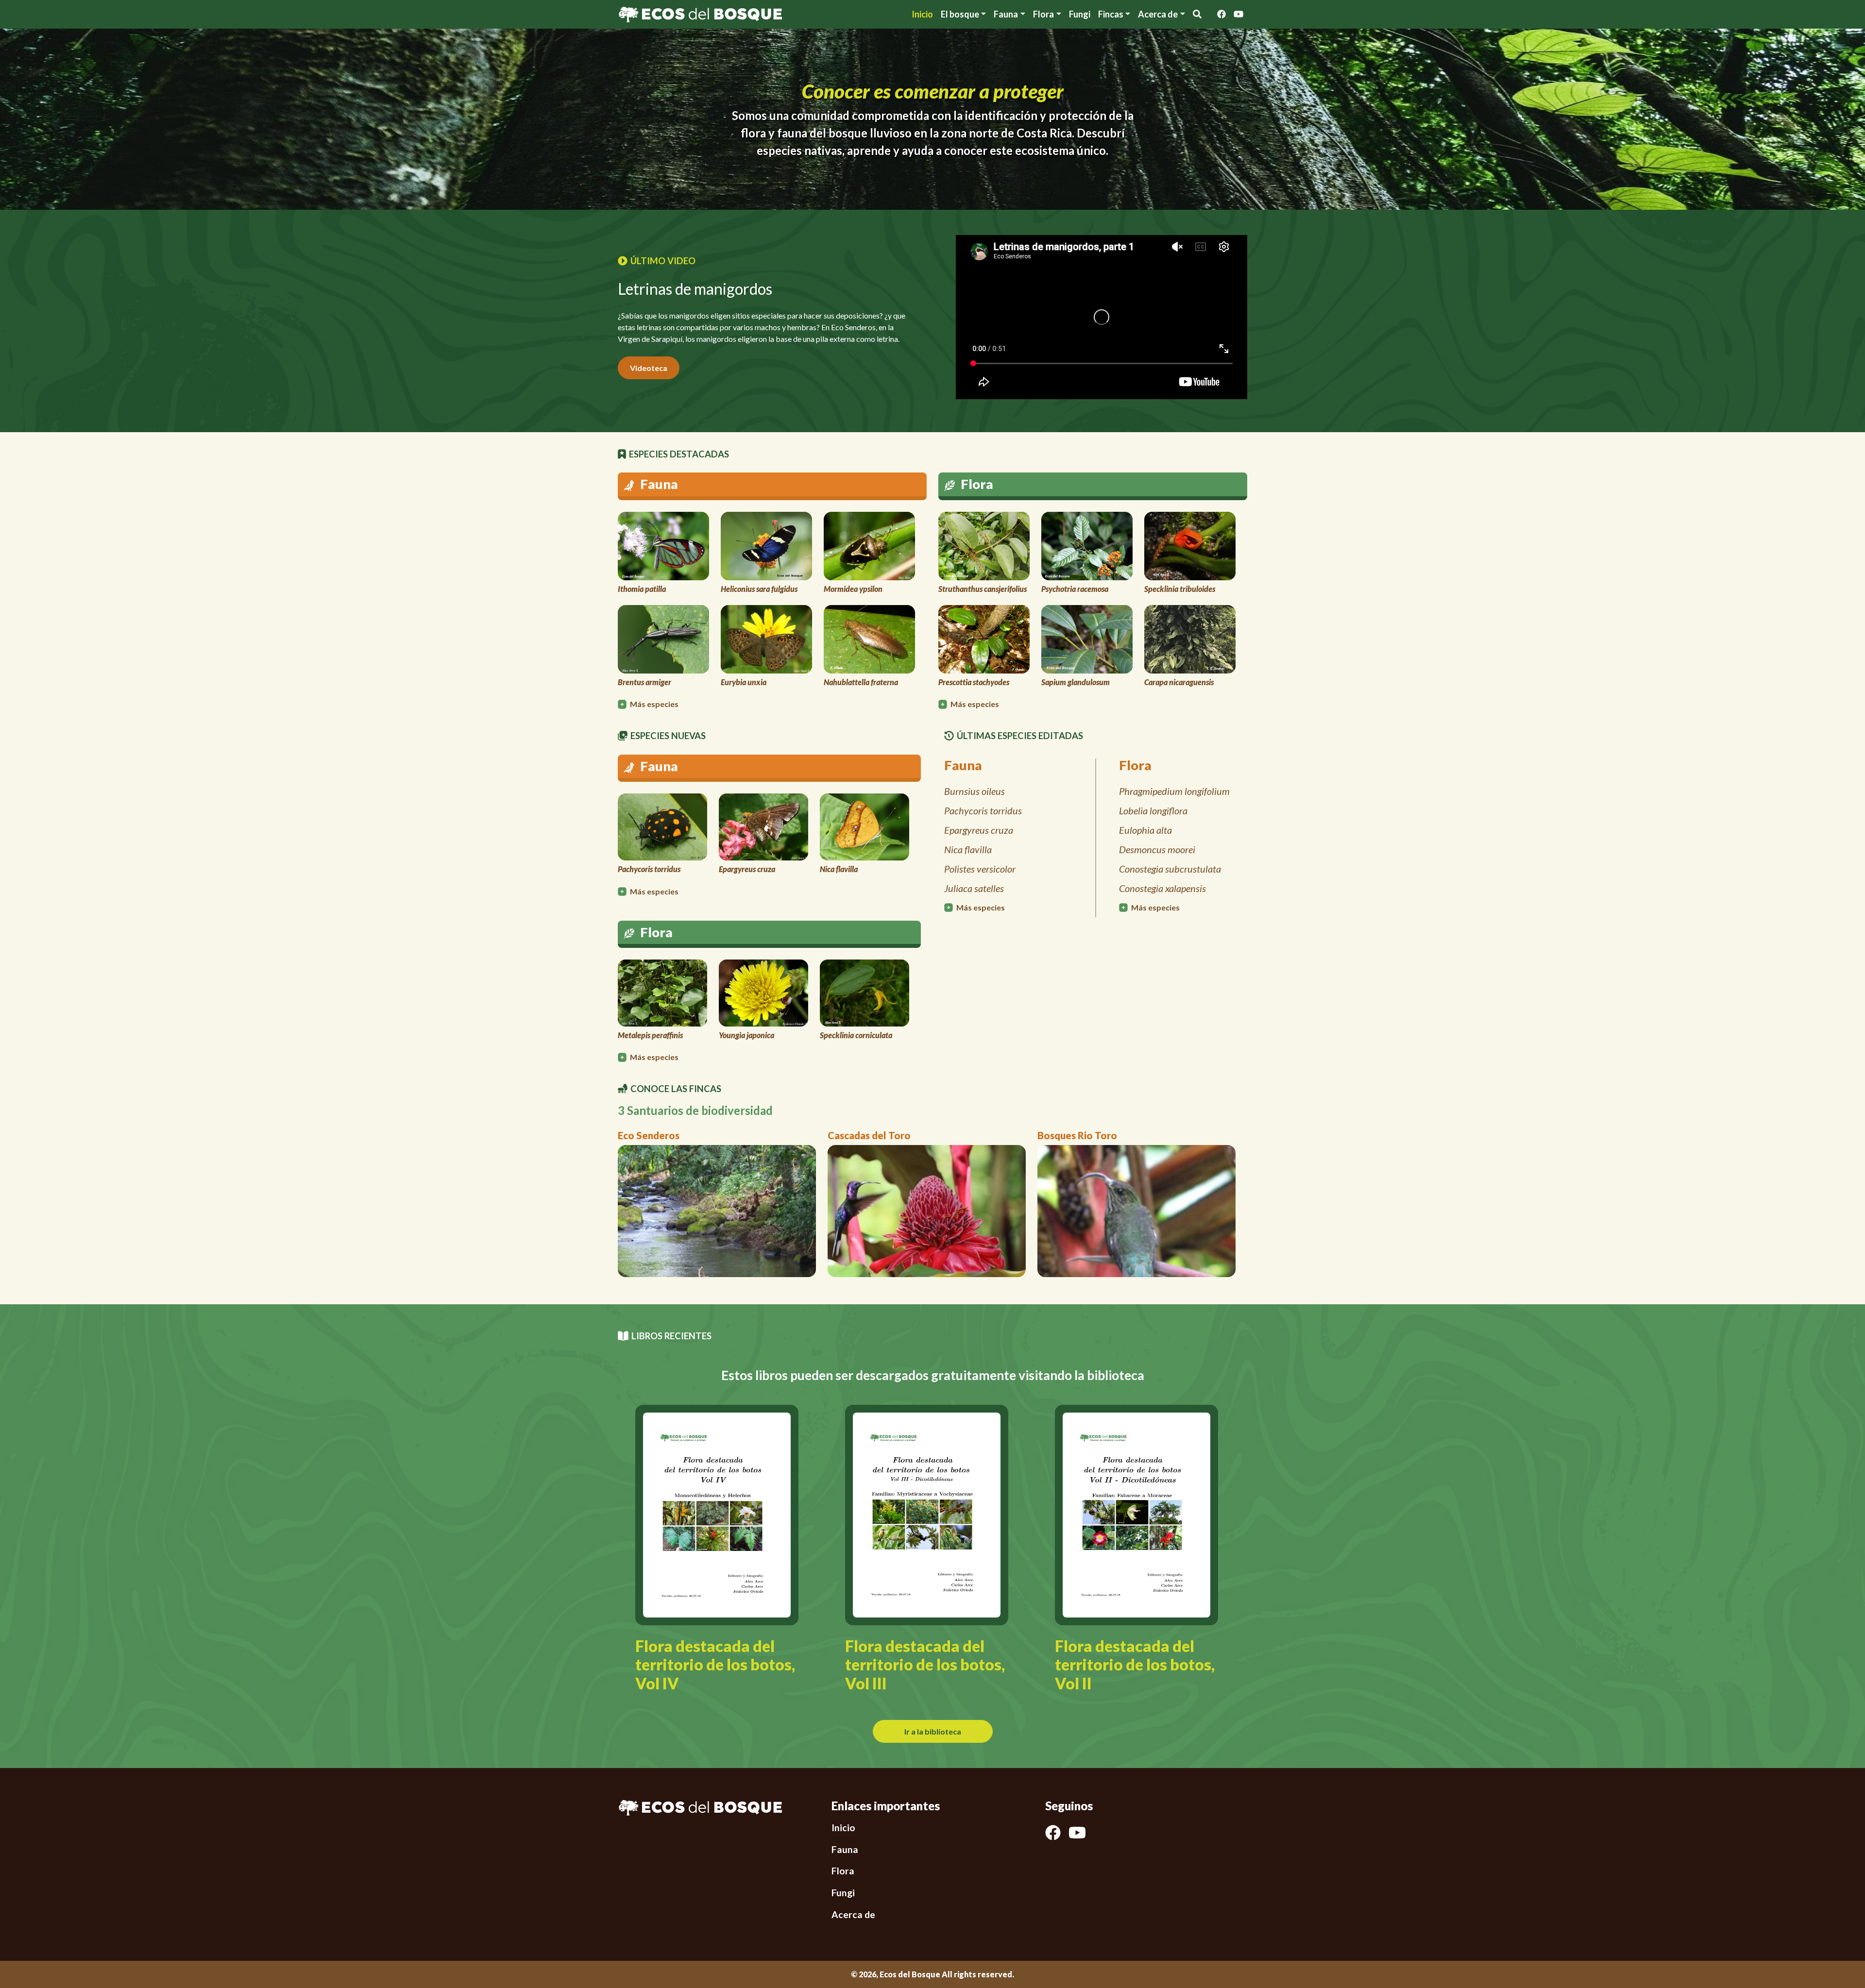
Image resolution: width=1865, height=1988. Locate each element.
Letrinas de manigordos (695, 289)
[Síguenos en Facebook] (1221, 14)
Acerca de (853, 1914)
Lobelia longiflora (1153, 810)
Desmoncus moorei (1157, 849)
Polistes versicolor (980, 869)
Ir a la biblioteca (933, 1731)
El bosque (960, 14)
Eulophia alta (1145, 830)
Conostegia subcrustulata (1170, 869)
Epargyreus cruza (979, 830)
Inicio (922, 14)
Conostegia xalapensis (1162, 888)
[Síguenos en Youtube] (1238, 14)
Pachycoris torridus (983, 810)
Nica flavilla (968, 849)
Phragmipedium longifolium (1174, 791)
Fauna (1006, 14)
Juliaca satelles (974, 888)
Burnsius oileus (975, 791)
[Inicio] (700, 13)
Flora (1043, 14)
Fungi (1080, 14)
